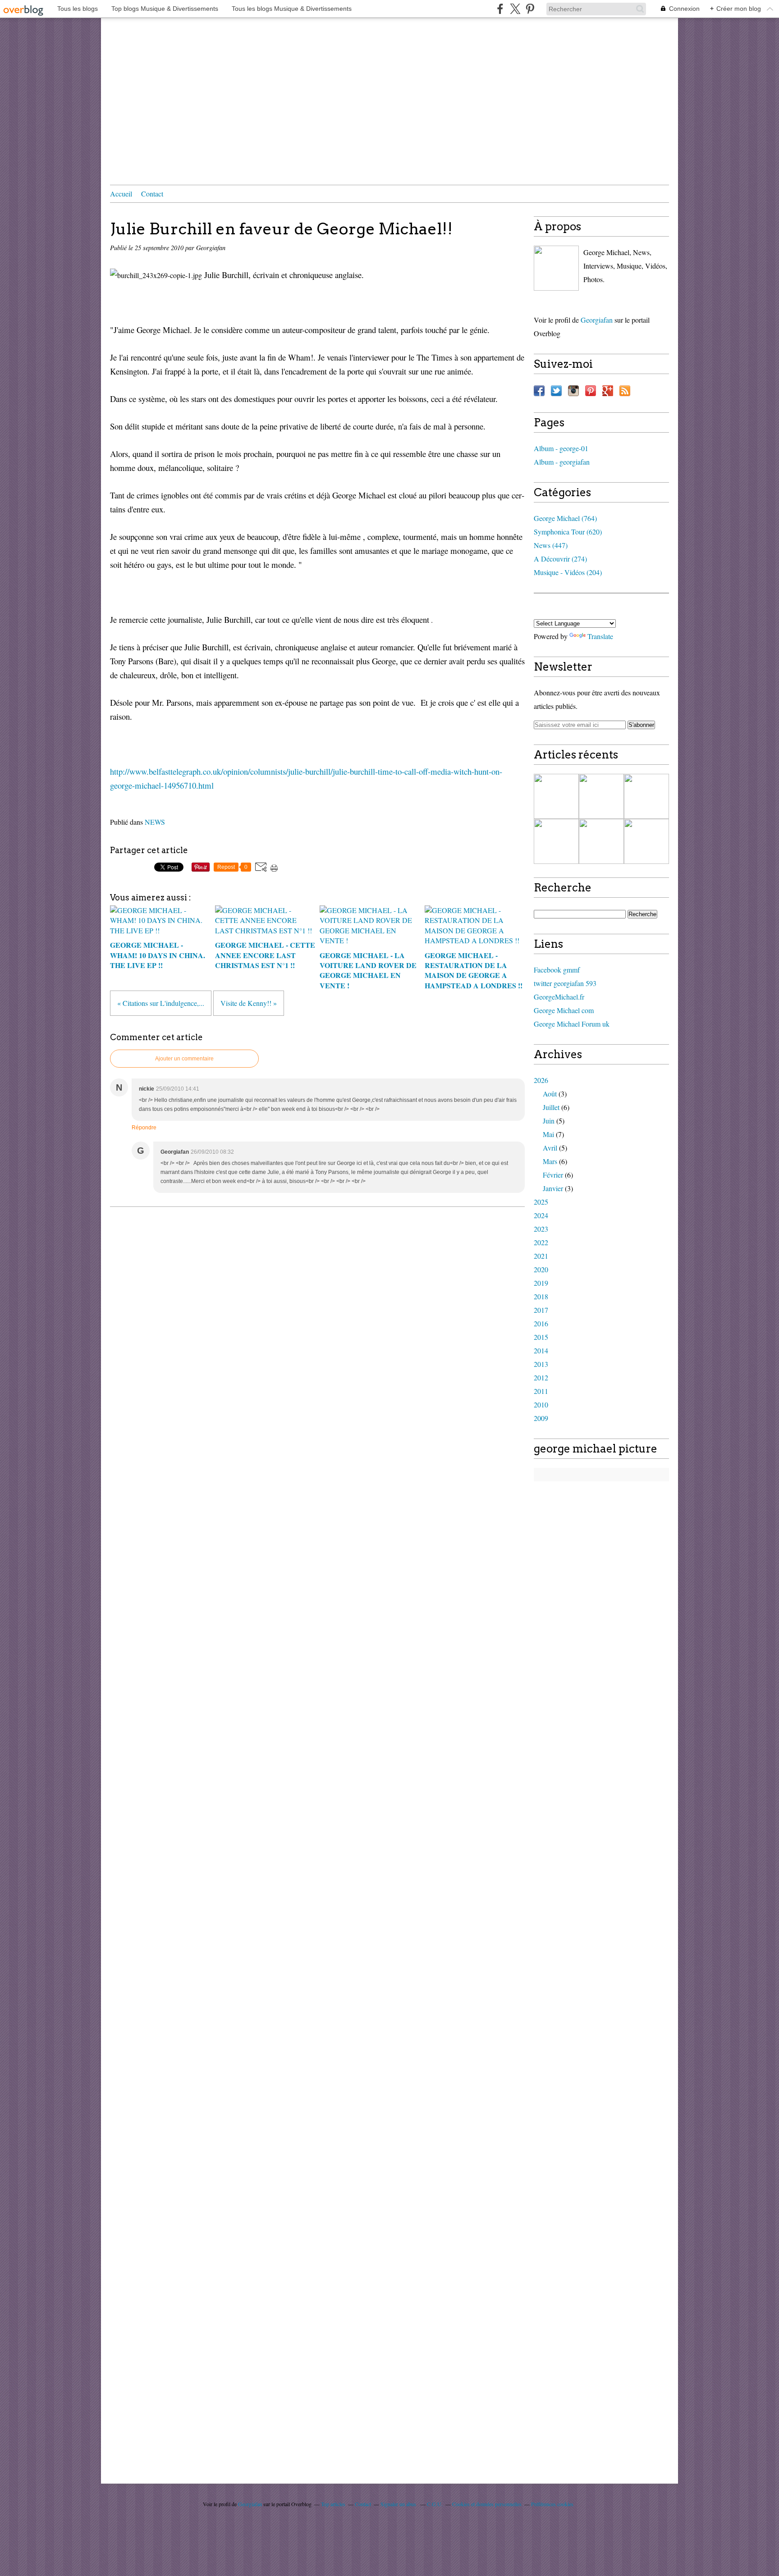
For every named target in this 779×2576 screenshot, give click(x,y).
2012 (541, 1377)
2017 (541, 1310)
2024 (541, 1215)
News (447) (551, 545)
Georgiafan (597, 320)
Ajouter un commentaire (184, 1059)
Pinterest (591, 391)
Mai (548, 1134)
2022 (541, 1242)
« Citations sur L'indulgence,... (161, 1003)
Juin (549, 1121)
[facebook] (500, 9)
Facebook (539, 391)
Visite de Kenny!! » (249, 1003)
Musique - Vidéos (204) (568, 572)
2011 (541, 1391)
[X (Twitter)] (515, 9)
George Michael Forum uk (572, 1024)
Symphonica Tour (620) (568, 532)
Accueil (121, 194)
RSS (625, 391)
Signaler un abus (399, 2504)
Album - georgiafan (562, 462)
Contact (152, 194)
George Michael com (564, 1010)
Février (553, 1175)
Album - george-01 (561, 448)
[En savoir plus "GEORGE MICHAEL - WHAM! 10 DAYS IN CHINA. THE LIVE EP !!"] (556, 796)
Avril (550, 1148)
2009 (541, 1418)
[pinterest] (530, 9)
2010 (541, 1404)
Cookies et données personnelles (487, 2504)
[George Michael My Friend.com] (556, 268)
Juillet (551, 1107)
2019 (541, 1283)
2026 (541, 1080)
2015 (541, 1337)
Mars (550, 1161)
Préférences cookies (552, 2504)
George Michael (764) (565, 518)
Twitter (556, 391)
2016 (541, 1323)
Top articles (333, 2504)
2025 (541, 1202)
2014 (541, 1350)
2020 (541, 1269)
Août (550, 1094)
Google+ (608, 391)
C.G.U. (435, 2504)
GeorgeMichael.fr (559, 997)
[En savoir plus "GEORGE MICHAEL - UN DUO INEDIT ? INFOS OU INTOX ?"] (601, 841)
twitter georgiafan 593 (565, 983)
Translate (600, 636)
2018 (541, 1296)
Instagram (573, 391)
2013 (541, 1364)
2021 (541, 1256)
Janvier (553, 1188)
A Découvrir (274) (560, 559)
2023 (541, 1229)
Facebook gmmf (557, 970)
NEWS (155, 822)
